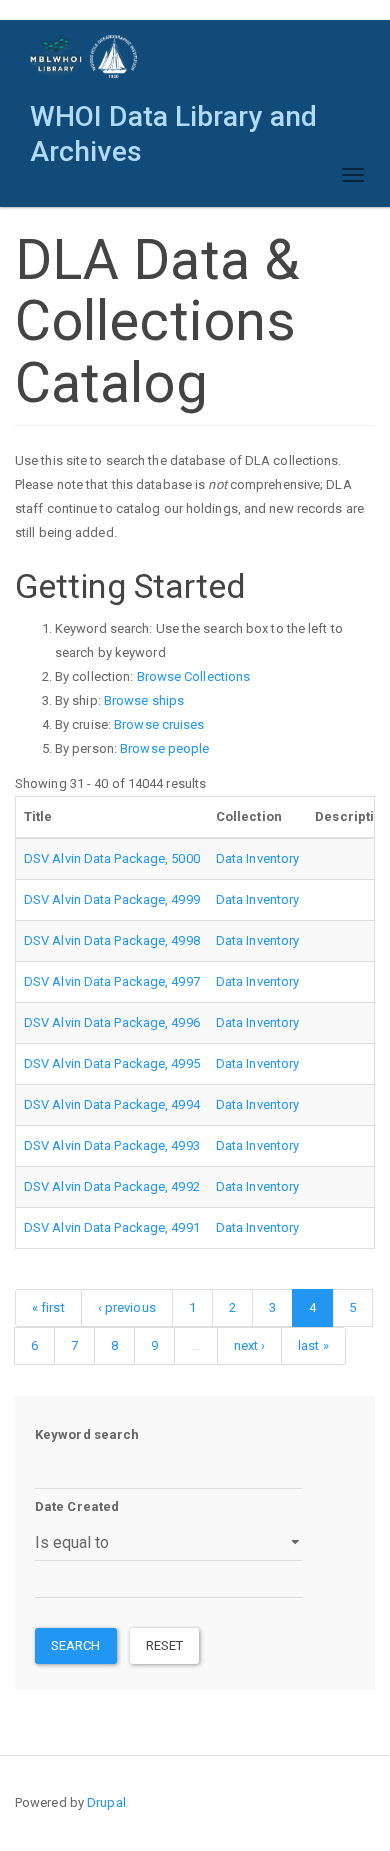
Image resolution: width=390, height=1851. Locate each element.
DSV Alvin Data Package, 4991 (112, 1227)
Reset (165, 1645)
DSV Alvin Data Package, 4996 (112, 1022)
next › (250, 1345)
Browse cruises (159, 724)
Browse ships (144, 700)
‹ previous (127, 1307)
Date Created (77, 1506)
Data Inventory (257, 858)
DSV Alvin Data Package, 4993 (112, 1145)
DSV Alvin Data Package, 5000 (112, 858)
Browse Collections (194, 676)
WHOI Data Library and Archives (173, 121)
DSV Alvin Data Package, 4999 (112, 899)
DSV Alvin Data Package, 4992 (112, 1186)
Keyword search (87, 1434)
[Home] (84, 56)
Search (76, 1645)
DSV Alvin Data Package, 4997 (112, 981)
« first (48, 1307)
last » (313, 1345)
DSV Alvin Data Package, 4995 (112, 1063)
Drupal (106, 1802)
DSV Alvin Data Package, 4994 (112, 1104)
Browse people (164, 748)
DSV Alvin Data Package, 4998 (112, 940)
